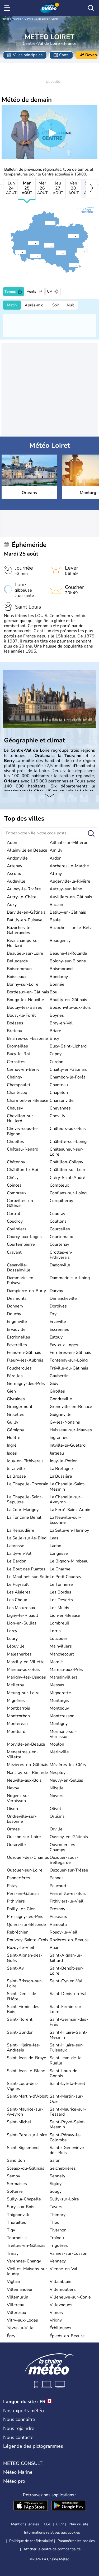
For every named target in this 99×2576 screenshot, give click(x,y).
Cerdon (56, 1062)
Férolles (15, 1376)
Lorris (55, 1631)
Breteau (15, 1031)
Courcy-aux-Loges (24, 1237)
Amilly (56, 850)
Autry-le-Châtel (22, 897)
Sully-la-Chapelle (24, 2199)
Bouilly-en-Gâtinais (68, 1000)
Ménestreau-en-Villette (23, 1754)
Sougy (56, 2191)
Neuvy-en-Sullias (66, 1780)
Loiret (55, 19)
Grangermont (20, 1407)
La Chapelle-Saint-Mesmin (68, 1487)
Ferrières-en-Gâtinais (70, 1353)
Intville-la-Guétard (68, 1445)
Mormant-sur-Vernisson (63, 1734)
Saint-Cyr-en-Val (66, 1981)
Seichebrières (63, 2168)
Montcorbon (18, 1716)
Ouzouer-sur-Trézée (69, 1870)
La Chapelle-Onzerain (28, 1484)
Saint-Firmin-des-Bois (24, 2009)
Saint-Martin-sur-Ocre (67, 2099)
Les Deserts (61, 1600)
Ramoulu (58, 1925)
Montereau (17, 1724)
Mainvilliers (61, 1646)
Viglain (13, 2282)
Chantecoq (17, 1093)
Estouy (56, 1337)
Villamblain (60, 2282)
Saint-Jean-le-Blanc (26, 2071)
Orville (56, 1829)
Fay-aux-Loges (64, 1345)
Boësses (15, 1023)
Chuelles (15, 1142)
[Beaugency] (15, 252)
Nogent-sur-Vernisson (19, 1798)
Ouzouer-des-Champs (28, 1857)
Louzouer (58, 1639)
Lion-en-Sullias (22, 1623)
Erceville (58, 1322)
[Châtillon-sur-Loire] (69, 265)
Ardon (56, 858)
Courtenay (59, 1244)
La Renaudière (21, 1530)
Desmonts (17, 1298)
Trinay (13, 2253)
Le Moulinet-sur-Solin (28, 1577)
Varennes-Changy (24, 2261)
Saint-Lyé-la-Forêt (67, 2084)
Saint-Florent (20, 2019)
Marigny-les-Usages (26, 1677)
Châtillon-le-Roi (22, 1170)
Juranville (16, 1469)
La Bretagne (61, 1469)
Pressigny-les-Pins (25, 1917)
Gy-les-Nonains (65, 1422)
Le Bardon (17, 1561)
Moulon (57, 1744)
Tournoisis (17, 2238)
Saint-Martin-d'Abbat (27, 2096)
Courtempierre (21, 1244)
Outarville (16, 1845)
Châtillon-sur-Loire (68, 1170)
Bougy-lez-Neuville (25, 1000)
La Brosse (16, 1476)
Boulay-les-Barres (25, 1007)
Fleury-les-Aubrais (25, 1360)
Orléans (57, 1816)
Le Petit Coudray (65, 1577)
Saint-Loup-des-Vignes (23, 2086)
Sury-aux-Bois (21, 2207)
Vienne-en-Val (63, 2269)
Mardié (56, 1662)
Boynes (57, 1015)
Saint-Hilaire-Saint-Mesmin (69, 2035)
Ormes (13, 1829)
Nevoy (13, 1788)
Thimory (58, 2215)
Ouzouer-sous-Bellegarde (64, 1860)
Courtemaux (61, 1237)
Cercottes (16, 1062)
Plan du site (78, 2524)
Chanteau (59, 1085)
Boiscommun (19, 969)
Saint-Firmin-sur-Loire (66, 2009)
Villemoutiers (63, 2289)
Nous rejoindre (19, 2428)
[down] (49, 796)
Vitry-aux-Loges (22, 2320)
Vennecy (58, 2261)
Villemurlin (18, 2297)
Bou (53, 992)
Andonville (17, 858)
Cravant (14, 1252)
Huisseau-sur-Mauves (71, 1430)
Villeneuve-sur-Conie (70, 2297)
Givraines (16, 1399)
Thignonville (19, 2215)
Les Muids (59, 1608)
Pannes (57, 1878)
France (17, 19)
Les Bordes (60, 1592)
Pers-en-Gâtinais (23, 1894)
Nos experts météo (23, 2411)
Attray (56, 874)
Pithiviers (16, 1901)
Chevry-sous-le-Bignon (23, 1131)
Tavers (56, 2207)
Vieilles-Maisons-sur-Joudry (28, 2271)
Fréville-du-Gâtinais (69, 1368)
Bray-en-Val (61, 1023)
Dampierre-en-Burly (26, 1291)
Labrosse (16, 1546)
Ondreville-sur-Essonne (22, 1819)
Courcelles (60, 1229)
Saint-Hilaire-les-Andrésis (24, 2048)
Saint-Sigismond (23, 2148)
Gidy (54, 1384)
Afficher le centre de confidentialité (52, 2549)
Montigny (59, 1724)
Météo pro (14, 2481)
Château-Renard (23, 1149)
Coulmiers (17, 1229)
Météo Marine (18, 2472)
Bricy (54, 1038)
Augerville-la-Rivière (70, 881)
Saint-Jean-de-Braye (27, 2058)
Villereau (16, 2305)
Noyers (56, 1796)
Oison (12, 1809)
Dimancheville (63, 1298)
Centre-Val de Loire (36, 19)
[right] (91, 189)
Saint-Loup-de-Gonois (64, 2073)
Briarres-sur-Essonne (27, 1038)
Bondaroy (59, 977)
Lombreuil (59, 1623)
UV (50, 291)
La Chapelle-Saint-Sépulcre (25, 1500)
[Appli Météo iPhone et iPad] (31, 2506)
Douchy (14, 1314)
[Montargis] (68, 236)
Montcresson (62, 1716)
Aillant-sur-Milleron (69, 843)
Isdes (12, 1453)
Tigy (11, 2230)
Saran (55, 2160)
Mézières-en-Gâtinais (28, 1765)
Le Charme (60, 1569)
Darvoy (56, 1291)
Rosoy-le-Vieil (63, 1932)
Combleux (59, 1185)
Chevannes (60, 1108)
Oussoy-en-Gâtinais (69, 1837)
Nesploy (58, 1773)
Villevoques (61, 2305)
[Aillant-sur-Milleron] (77, 250)
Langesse (59, 1553)
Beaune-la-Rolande (68, 953)
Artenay (15, 866)
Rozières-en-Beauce (69, 1940)
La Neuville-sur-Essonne (65, 1520)
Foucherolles (19, 1368)
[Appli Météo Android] (69, 2506)
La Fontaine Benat (24, 1517)
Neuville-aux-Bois (24, 1780)
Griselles (16, 1415)
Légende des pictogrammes (33, 2446)
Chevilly (57, 1116)
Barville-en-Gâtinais (26, 912)
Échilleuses (60, 2328)
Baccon (56, 905)
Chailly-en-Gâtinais (68, 1069)
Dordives (58, 1306)
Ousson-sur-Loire (24, 1837)
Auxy (12, 905)
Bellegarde (17, 961)
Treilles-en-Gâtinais (26, 2245)
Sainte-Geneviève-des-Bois (68, 2150)
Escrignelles (18, 1337)
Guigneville (61, 1415)
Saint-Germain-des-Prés (69, 2022)
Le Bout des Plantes (26, 1569)
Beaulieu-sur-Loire (25, 953)
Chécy (13, 1178)
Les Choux (17, 1600)
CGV (60, 2524)
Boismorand (61, 969)
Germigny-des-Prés (26, 1384)
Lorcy (12, 1631)
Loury (12, 1639)
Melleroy (15, 1685)
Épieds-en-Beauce (67, 2336)
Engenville (17, 1322)
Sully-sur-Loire (64, 2199)
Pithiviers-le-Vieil (67, 1901)
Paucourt (58, 1886)
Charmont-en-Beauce (28, 1100)
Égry (11, 2336)
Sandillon (16, 2160)
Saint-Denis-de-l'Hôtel (22, 1996)
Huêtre (14, 1438)
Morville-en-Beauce (26, 1744)
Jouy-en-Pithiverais (25, 1461)
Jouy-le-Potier (63, 1461)
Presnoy (57, 1909)
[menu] (8, 8)
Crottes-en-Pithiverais (61, 1255)
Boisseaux (17, 977)
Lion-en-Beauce (65, 1615)
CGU (48, 2524)
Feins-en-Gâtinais (24, 1353)
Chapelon (59, 1093)
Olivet (55, 1809)
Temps (10, 291)
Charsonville (62, 1100)
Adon (12, 843)
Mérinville (59, 1752)
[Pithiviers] (45, 223)
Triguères (59, 2245)
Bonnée (57, 984)
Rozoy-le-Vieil (21, 1948)
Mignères (16, 1701)
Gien (11, 1391)
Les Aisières (19, 1592)
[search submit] (91, 834)
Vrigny (56, 2320)
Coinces (14, 1185)
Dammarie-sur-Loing (70, 1278)
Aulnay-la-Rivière (24, 889)
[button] (30, 243)
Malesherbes (19, 1654)
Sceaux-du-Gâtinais (26, 2168)
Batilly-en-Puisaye (25, 920)
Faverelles (17, 1345)
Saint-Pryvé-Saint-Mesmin (68, 2124)
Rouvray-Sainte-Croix (28, 1940)
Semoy (13, 2176)
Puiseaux (58, 1917)
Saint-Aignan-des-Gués (25, 1958)
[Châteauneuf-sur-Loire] (44, 245)
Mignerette (60, 1693)
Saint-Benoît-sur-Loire (67, 1971)
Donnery (15, 1306)
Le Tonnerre (61, 1584)
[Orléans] (28, 243)
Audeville (16, 881)
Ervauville (16, 1329)
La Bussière (61, 1476)
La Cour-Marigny (23, 1510)
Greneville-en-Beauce (71, 1407)
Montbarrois (18, 1708)
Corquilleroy (61, 1201)
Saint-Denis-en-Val (68, 1994)
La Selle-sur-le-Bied (27, 1538)
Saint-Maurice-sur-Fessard (68, 2112)
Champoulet (19, 1085)
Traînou (57, 2238)
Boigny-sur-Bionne (68, 961)
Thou (55, 2222)
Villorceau (16, 2313)
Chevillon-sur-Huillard (21, 1118)
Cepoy (56, 1054)
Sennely (57, 2176)
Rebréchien (18, 1932)
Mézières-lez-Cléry (68, 1765)
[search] (91, 8)
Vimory (56, 2313)
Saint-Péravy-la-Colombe (65, 2137)
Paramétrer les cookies (76, 2541)
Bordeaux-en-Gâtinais (28, 992)
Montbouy (59, 1708)
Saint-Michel (19, 2122)
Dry (53, 1314)
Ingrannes (59, 1438)
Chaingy (15, 1077)
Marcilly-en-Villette (26, 1662)
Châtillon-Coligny (66, 1162)
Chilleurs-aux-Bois (68, 1129)
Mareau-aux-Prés (66, 1670)
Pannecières (18, 1878)
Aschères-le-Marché (69, 866)
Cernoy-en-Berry (23, 1069)
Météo (5, 19)
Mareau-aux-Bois (23, 1670)
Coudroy (15, 1221)
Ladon (55, 1546)
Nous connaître (19, 2419)
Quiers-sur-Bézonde (26, 1925)
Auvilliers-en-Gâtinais (71, 897)
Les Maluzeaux (21, 1608)
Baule (55, 920)
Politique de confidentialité (31, 2541)
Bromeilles (17, 1046)
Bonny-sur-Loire (23, 984)
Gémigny (15, 1430)
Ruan (55, 1948)
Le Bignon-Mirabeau (69, 1561)
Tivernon (58, 2230)
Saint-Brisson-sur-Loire (25, 1983)
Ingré (12, 1445)
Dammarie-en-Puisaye (21, 1280)
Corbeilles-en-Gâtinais (21, 1203)
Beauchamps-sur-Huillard (24, 943)
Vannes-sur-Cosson (69, 2253)
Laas (54, 1538)
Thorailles (16, 2222)
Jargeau (57, 1453)
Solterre (15, 2191)
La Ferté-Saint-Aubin (70, 1510)
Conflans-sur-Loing (68, 1193)
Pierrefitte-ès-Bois (68, 1894)
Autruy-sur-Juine (66, 889)
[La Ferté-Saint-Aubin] (30, 256)
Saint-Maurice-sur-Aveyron (25, 2112)
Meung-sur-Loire (23, 1693)
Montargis (59, 1701)
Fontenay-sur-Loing (69, 1360)
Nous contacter (19, 2437)
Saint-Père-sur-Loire (27, 2135)
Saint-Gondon (20, 2032)
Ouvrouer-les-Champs (63, 1847)
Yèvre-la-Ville (20, 2328)
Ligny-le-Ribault (23, 1615)
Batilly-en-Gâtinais (68, 912)
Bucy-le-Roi (18, 1054)
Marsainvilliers (64, 1677)
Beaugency (60, 941)
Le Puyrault (18, 1584)
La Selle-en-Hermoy (69, 1530)
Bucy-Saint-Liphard (68, 1046)
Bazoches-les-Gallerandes (21, 930)
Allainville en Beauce (27, 850)
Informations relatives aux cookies (52, 2532)
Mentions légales (25, 2524)
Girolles (57, 1391)
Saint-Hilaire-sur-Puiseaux (67, 2048)
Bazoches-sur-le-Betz (71, 928)
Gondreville (61, 1399)
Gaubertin (59, 1376)
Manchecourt (62, 1654)
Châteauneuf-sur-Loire (67, 1152)
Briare (55, 1031)
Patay (12, 1886)
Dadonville (60, 1265)
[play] (51, 133)
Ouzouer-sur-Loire (25, 1870)
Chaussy (15, 1108)
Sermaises (17, 2184)
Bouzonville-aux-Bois (70, 1007)
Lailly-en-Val (19, 1553)
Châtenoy (16, 1162)
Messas (57, 1685)
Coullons (58, 1221)
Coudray (57, 1214)
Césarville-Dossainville (19, 1268)
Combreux (17, 1193)
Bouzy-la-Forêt (21, 1015)
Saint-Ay (15, 1968)
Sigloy (56, 2184)
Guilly (13, 1422)
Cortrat (14, 1214)
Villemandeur (20, 2289)
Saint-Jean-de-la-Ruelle (66, 2060)
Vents (31, 291)
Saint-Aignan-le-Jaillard (66, 1958)
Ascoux (14, 874)
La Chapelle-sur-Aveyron (66, 1500)
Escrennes (59, 1329)
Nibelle (57, 1788)
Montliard (16, 1732)
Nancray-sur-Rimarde (27, 1773)
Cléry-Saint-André (67, 1178)
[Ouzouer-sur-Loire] (55, 253)
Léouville (16, 1646)
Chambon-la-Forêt (67, 1077)
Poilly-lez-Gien (21, 1909)
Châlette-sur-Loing (68, 1142)
